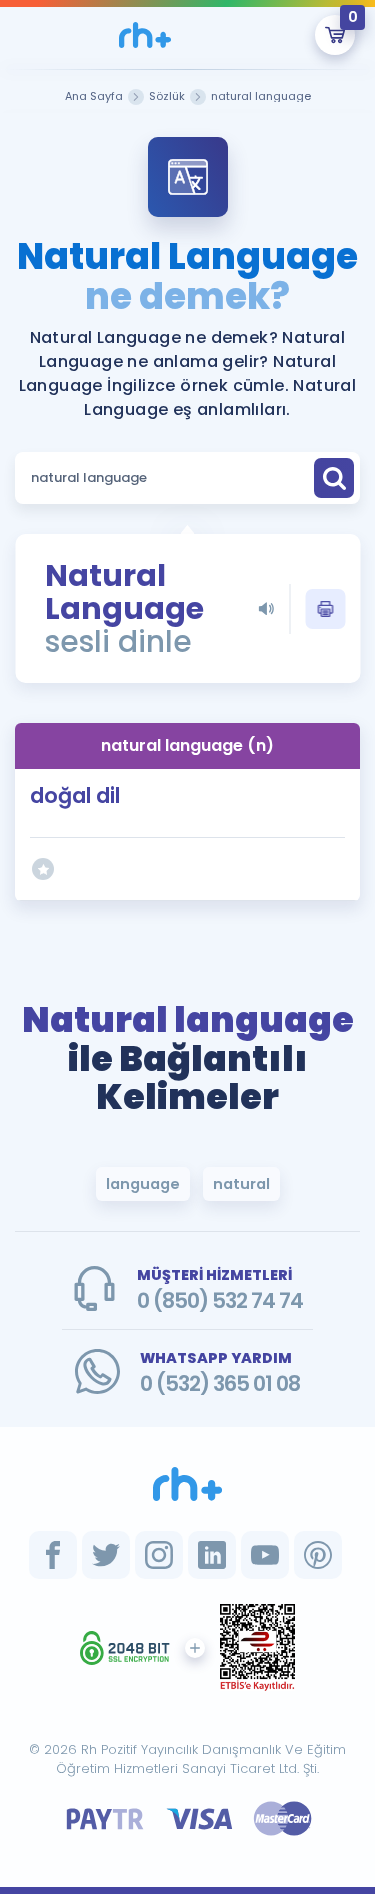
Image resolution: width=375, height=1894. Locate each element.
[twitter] (106, 1555)
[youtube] (265, 1555)
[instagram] (159, 1555)
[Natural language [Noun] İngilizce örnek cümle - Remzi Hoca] (145, 35)
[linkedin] (212, 1555)
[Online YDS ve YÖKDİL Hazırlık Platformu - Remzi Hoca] (188, 1484)
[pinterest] (318, 1555)
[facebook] (53, 1555)
